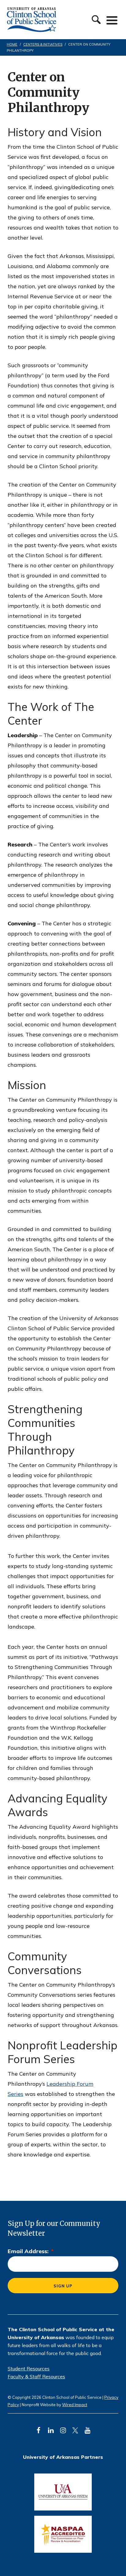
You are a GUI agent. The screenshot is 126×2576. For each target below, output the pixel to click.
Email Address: (31, 2251)
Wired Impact (75, 2405)
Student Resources (29, 2369)
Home (12, 44)
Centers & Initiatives (43, 44)
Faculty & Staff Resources (36, 2376)
